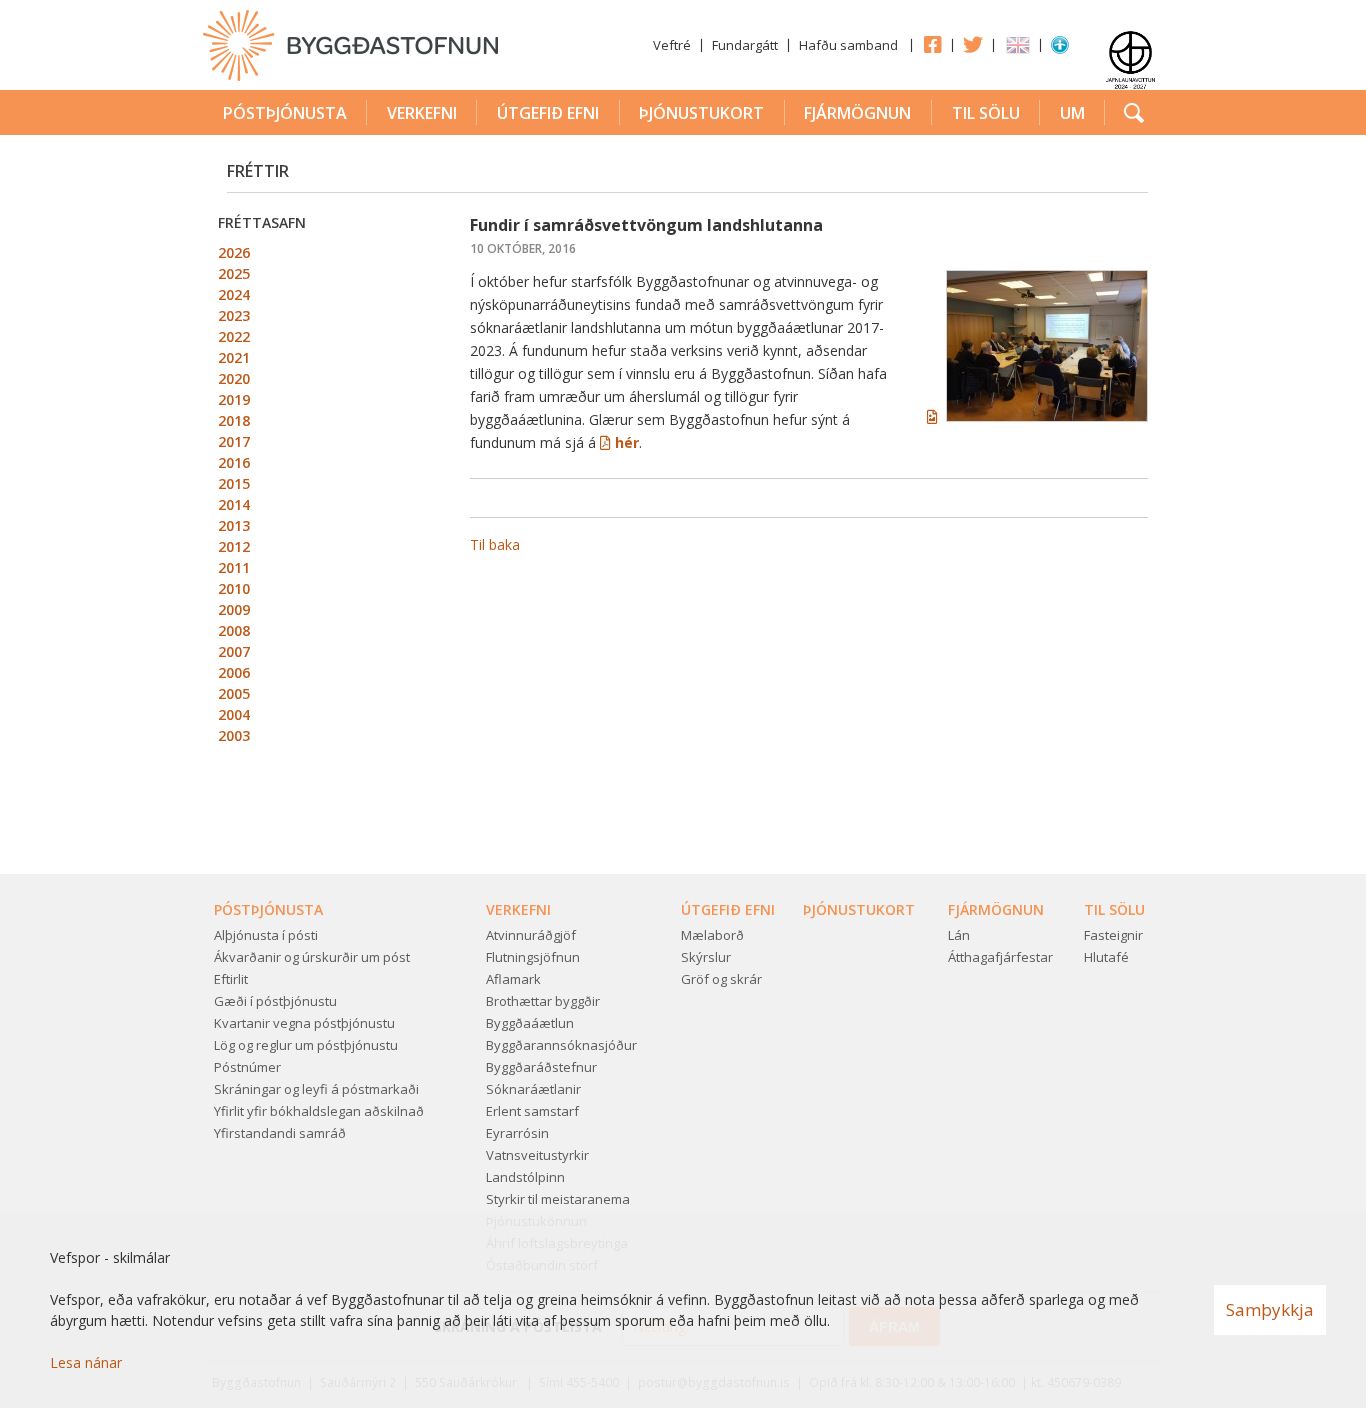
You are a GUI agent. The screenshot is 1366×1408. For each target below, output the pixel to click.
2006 (234, 672)
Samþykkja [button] (1270, 1309)
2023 (234, 315)
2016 (234, 462)
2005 (234, 693)
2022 (234, 336)
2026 (234, 252)
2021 (234, 357)
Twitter (973, 44)
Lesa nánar (86, 1362)
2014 (234, 504)
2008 (234, 630)
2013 (234, 525)
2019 (234, 399)
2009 (234, 609)
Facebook (932, 44)
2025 (234, 273)
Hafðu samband (848, 45)
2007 (234, 651)
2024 (234, 294)
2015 (234, 483)
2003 (234, 735)
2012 (234, 546)
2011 (234, 567)
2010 (234, 588)
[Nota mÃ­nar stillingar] (1060, 49)
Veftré (672, 45)
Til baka (495, 544)
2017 (234, 441)
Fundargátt (745, 45)
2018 (234, 420)
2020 (234, 378)
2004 (234, 714)
